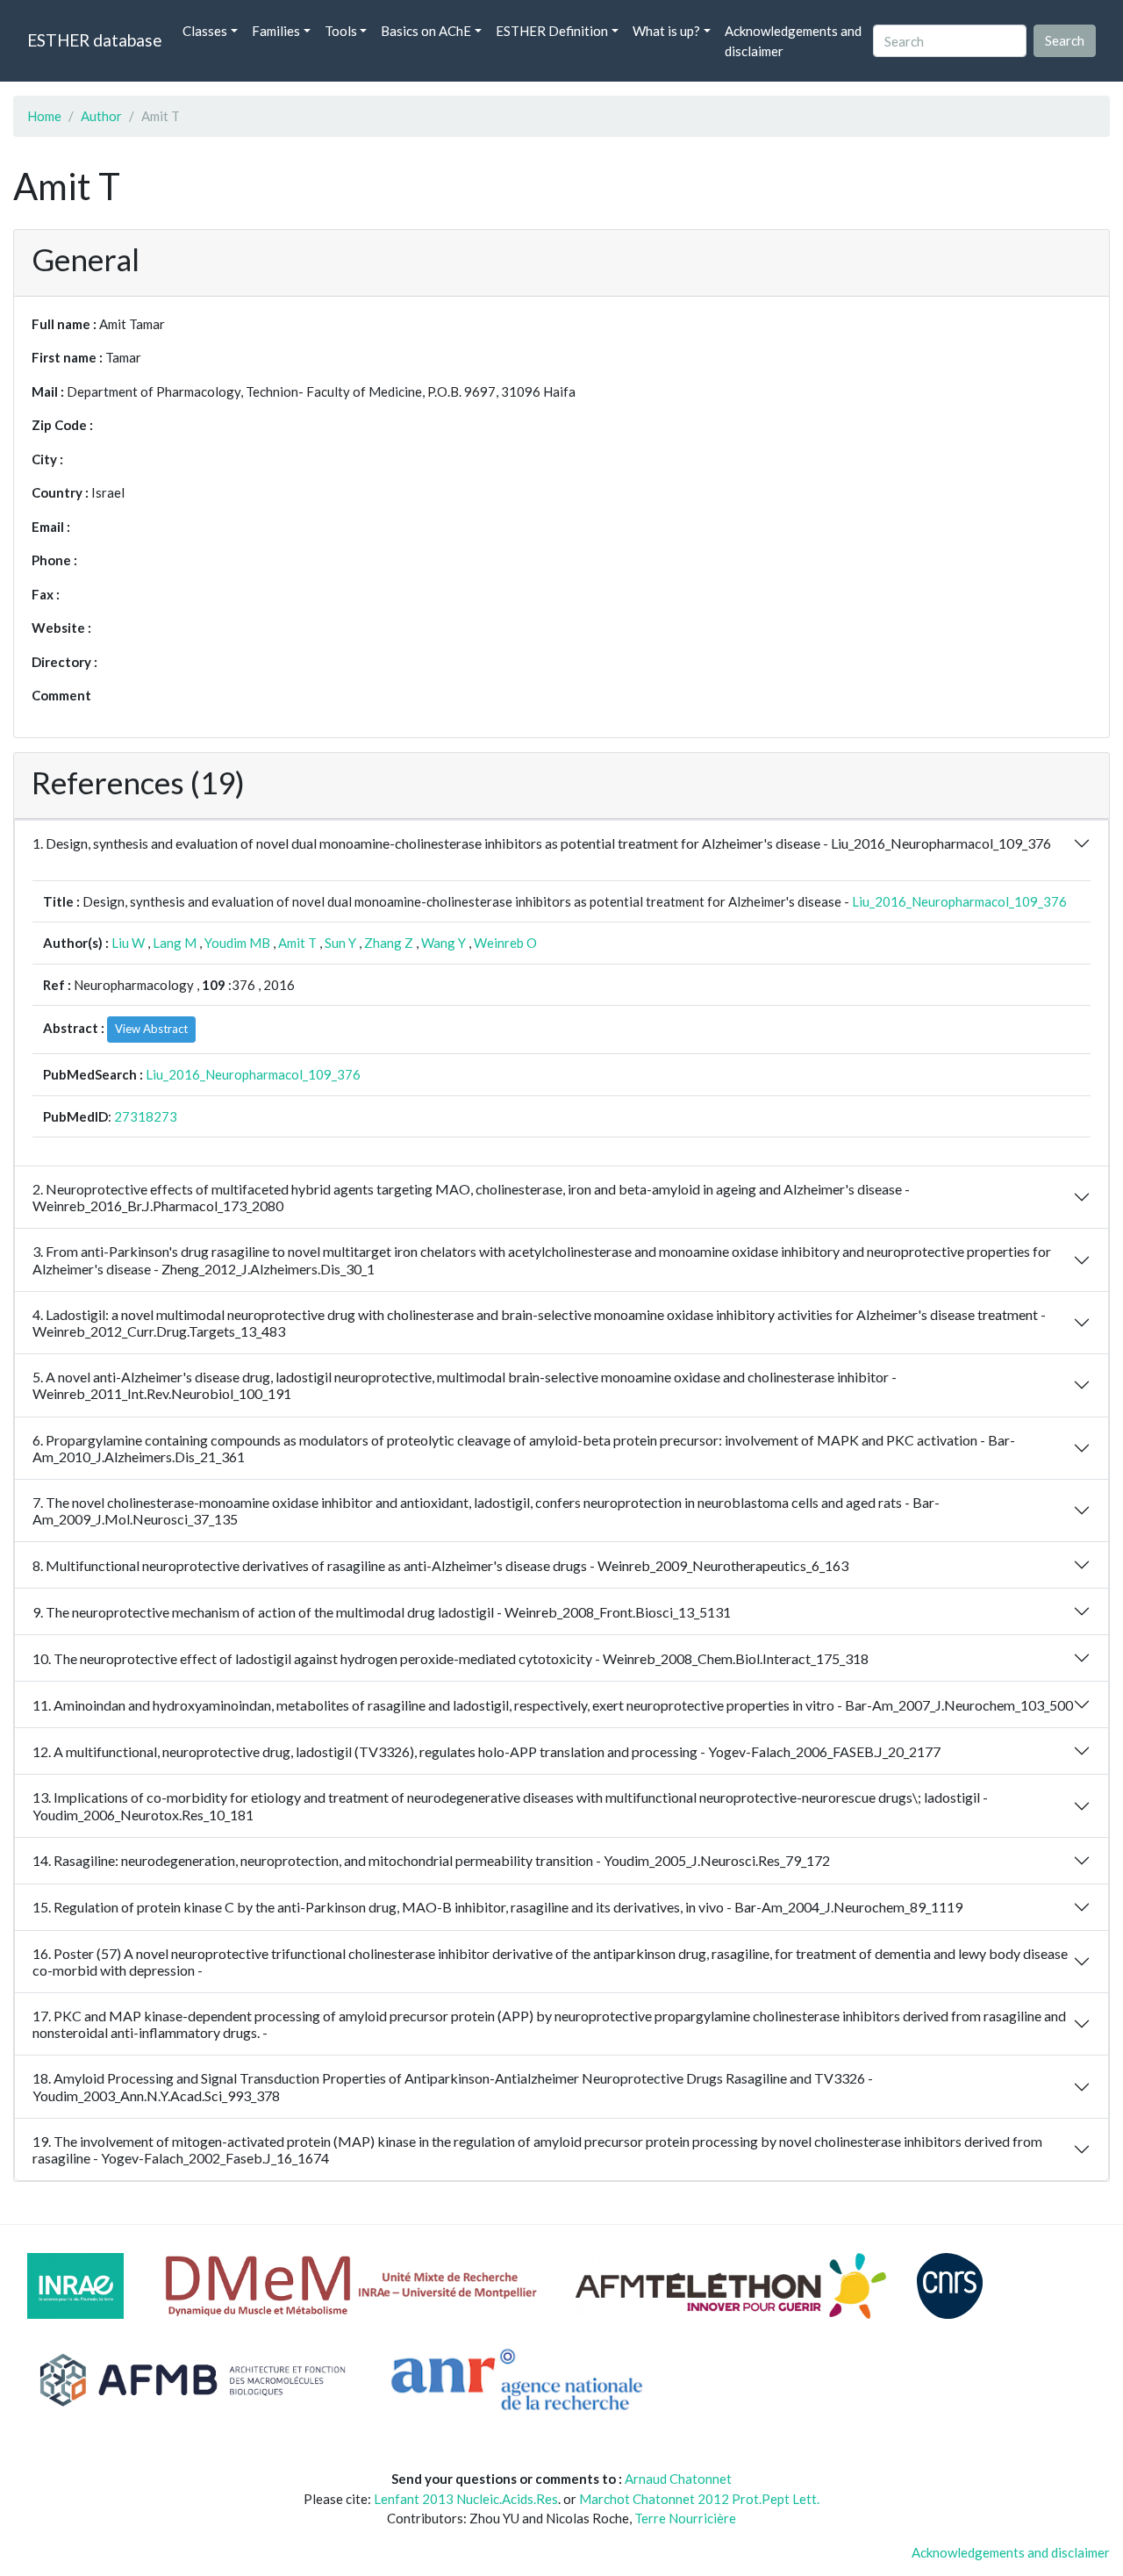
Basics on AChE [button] (426, 31)
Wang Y (443, 943)
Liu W (128, 943)
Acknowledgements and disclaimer (793, 41)
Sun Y (340, 943)
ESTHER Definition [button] (552, 31)
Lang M (175, 943)
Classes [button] (205, 31)
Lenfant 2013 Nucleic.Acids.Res (466, 2499)
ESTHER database (94, 40)
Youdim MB (237, 943)
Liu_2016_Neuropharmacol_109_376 (959, 901)
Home (44, 116)
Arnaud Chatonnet (678, 2479)
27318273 (146, 1116)
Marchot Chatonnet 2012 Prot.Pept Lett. (699, 2499)
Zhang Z (389, 943)
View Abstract (151, 1029)
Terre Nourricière (685, 2518)
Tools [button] (341, 31)
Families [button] (276, 31)
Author (101, 116)
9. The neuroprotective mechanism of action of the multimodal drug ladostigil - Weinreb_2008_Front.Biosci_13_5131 (382, 1612)
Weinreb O (505, 943)
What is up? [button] (666, 31)
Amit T (297, 943)
